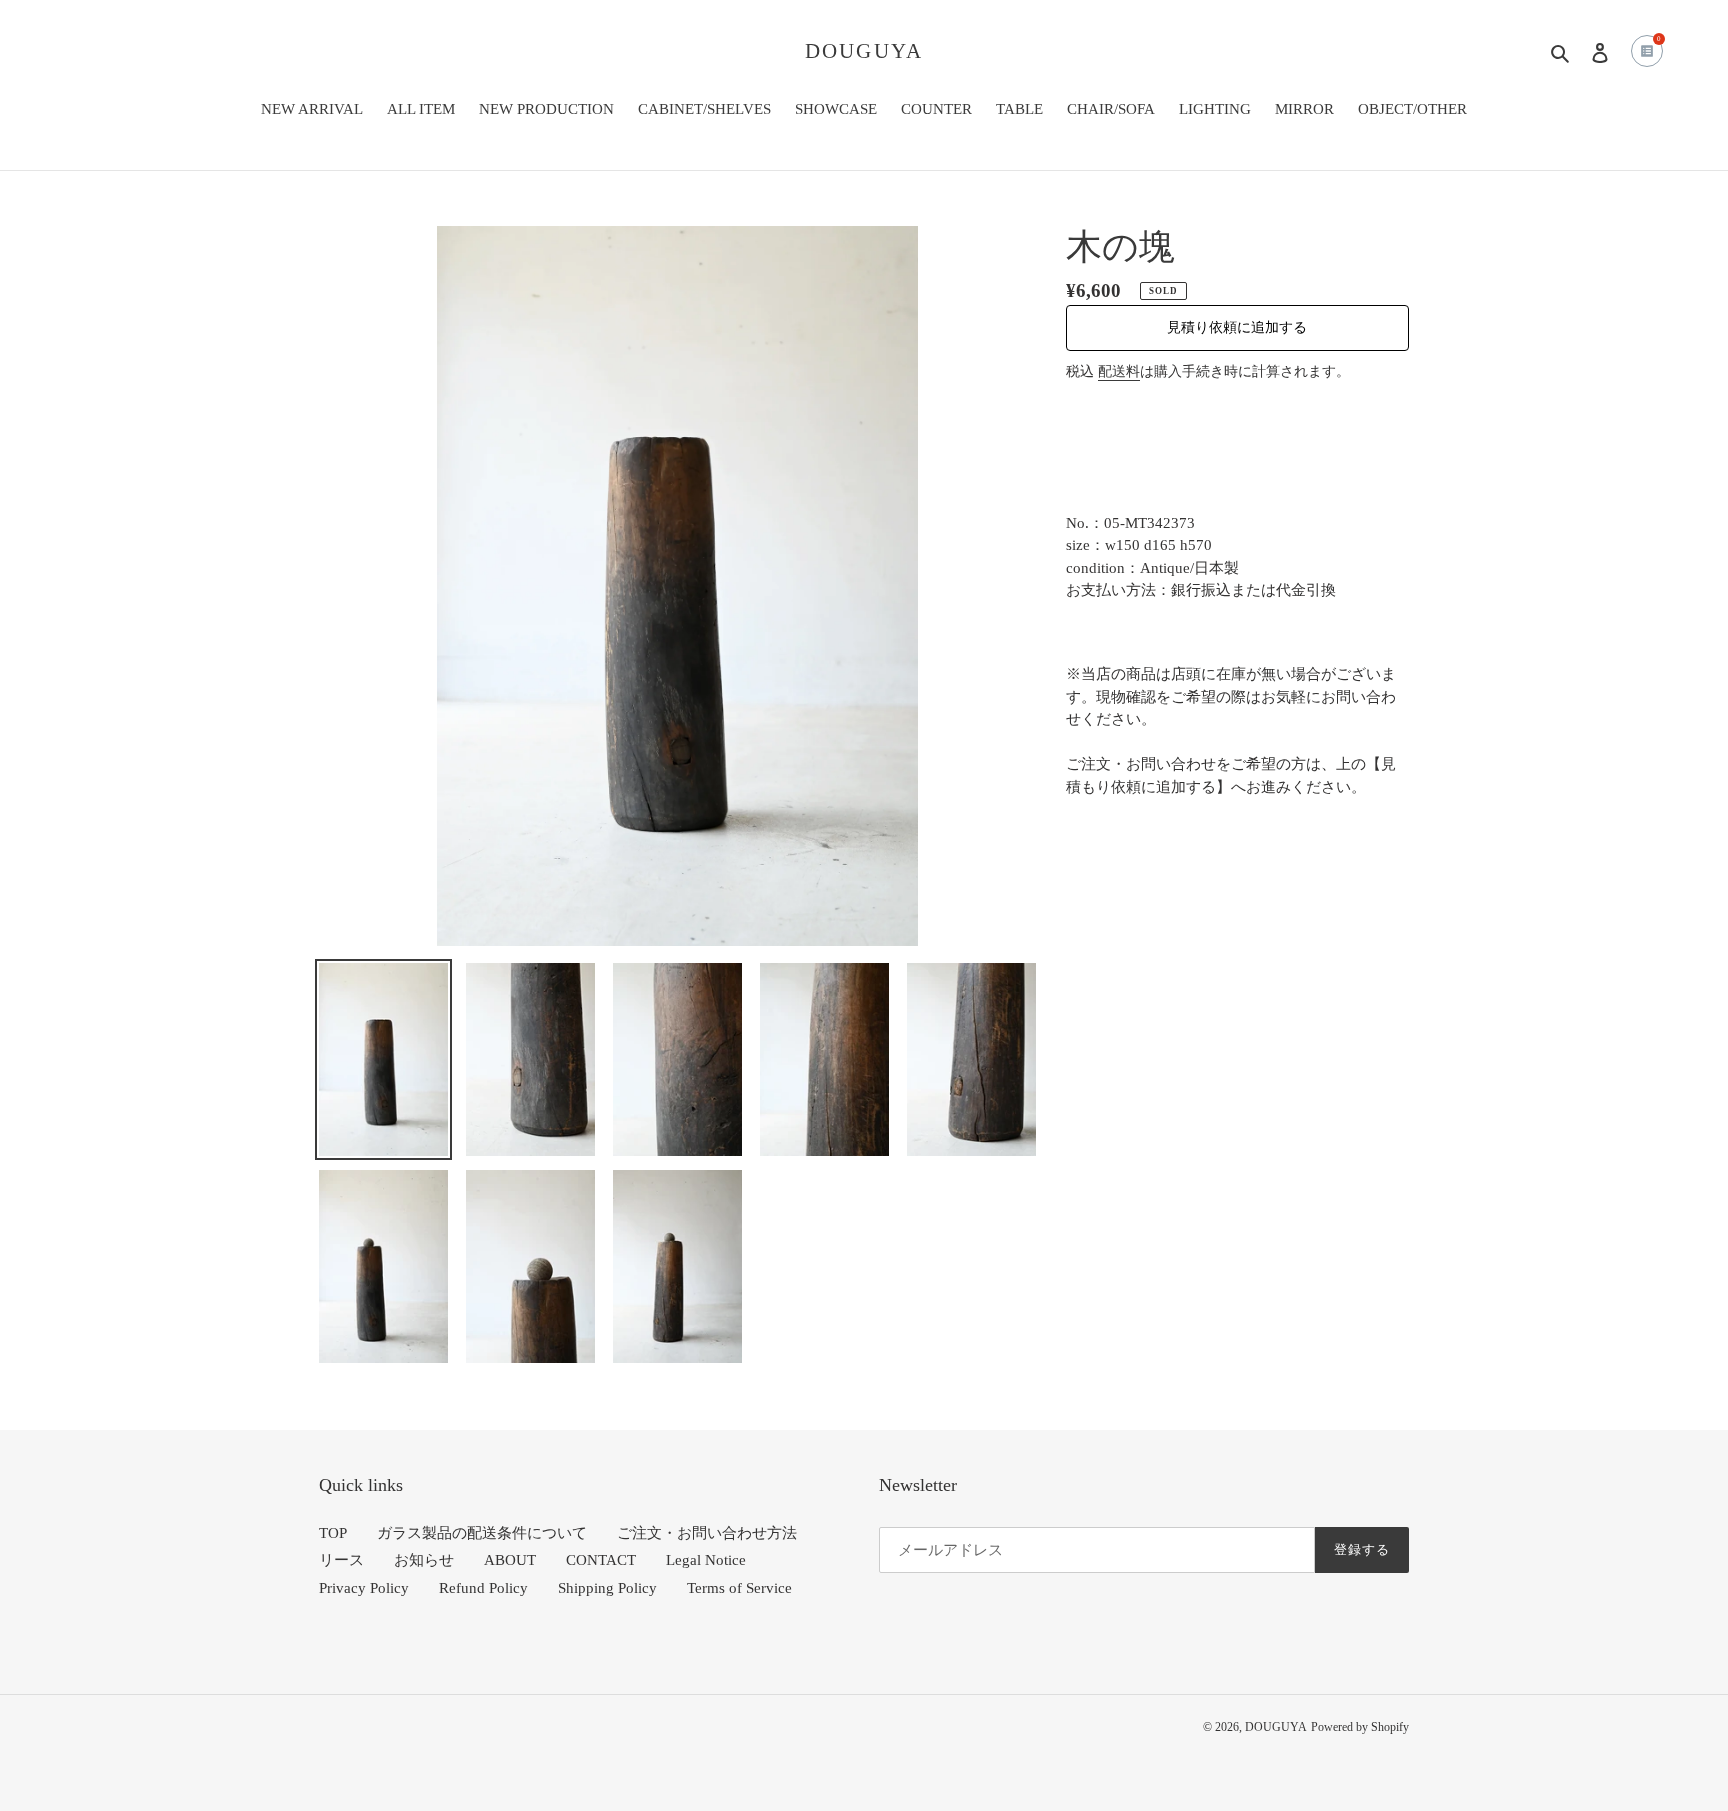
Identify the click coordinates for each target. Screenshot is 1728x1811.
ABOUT (510, 1560)
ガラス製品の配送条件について (482, 1533)
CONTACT (601, 1560)
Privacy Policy (364, 1588)
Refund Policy (483, 1588)
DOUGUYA (864, 51)
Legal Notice (706, 1560)
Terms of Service (739, 1588)
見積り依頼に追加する (1237, 327)
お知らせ (424, 1560)
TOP (333, 1533)
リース (341, 1560)
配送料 (1119, 371)
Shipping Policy (607, 1588)
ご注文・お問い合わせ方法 (707, 1533)
